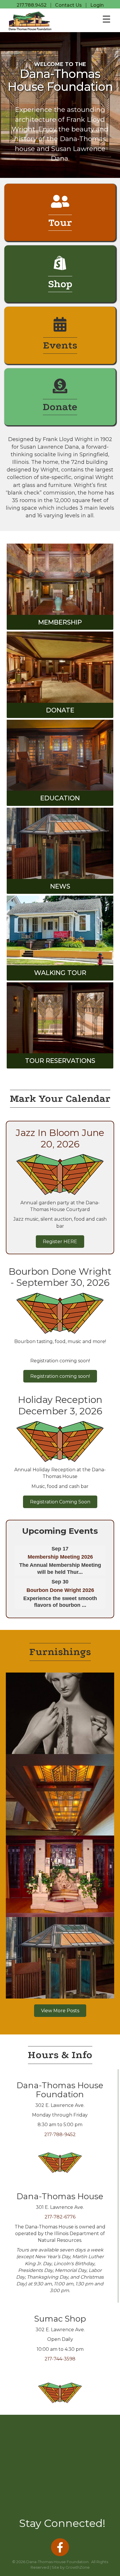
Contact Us (68, 5)
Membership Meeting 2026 (60, 1557)
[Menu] (106, 19)
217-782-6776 (60, 2217)
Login (97, 5)
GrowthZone (78, 2567)
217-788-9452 (60, 2134)
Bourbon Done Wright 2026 (60, 1590)
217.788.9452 (32, 5)
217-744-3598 (60, 2359)
